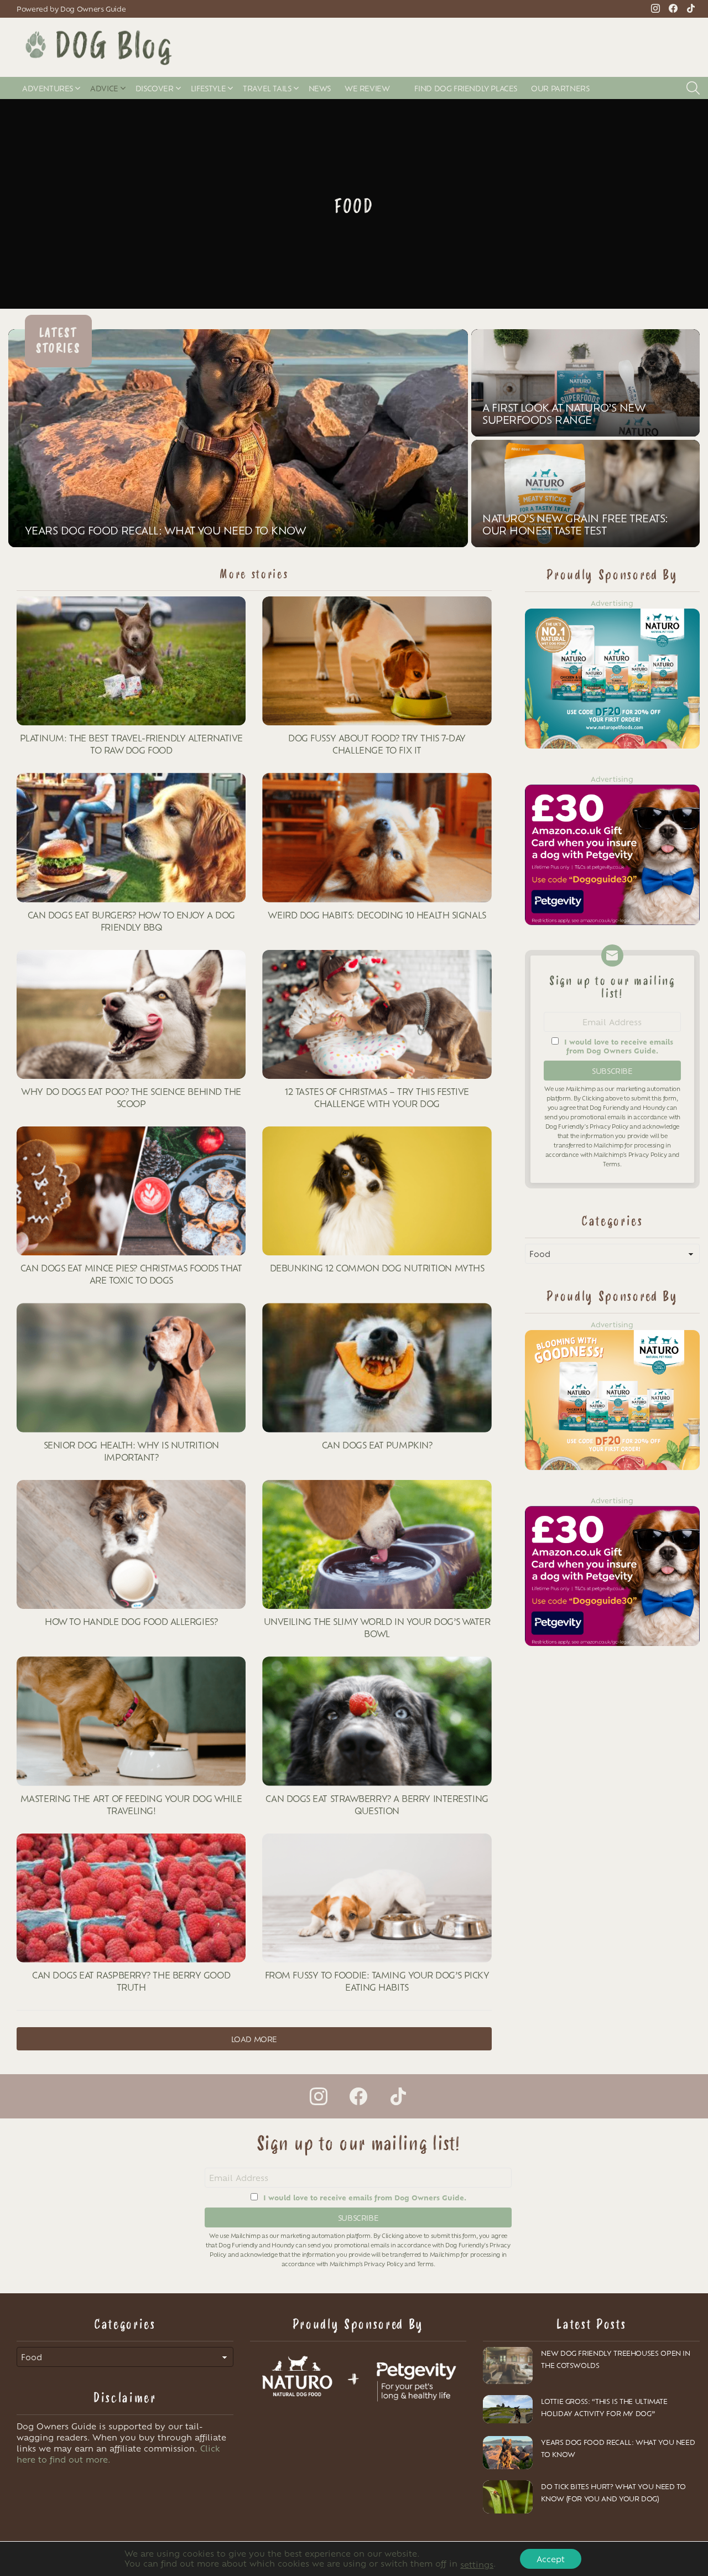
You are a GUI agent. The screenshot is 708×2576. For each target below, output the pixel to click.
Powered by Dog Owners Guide (71, 9)
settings (477, 2564)
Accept (551, 2559)
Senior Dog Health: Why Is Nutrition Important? (131, 1451)
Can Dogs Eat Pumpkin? (377, 1445)
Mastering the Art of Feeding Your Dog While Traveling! (131, 1804)
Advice (104, 88)
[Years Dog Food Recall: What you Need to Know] (238, 438)
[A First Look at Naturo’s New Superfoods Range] (585, 383)
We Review (367, 88)
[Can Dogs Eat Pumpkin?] (377, 1367)
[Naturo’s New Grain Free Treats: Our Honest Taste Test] (585, 494)
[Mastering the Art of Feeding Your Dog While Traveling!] (131, 1721)
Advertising (612, 603)
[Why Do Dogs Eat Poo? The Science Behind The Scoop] (131, 1014)
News (320, 88)
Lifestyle (209, 88)
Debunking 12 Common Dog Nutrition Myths (377, 1268)
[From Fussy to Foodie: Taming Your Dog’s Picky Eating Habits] (377, 1898)
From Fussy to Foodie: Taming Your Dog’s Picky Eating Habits (377, 1981)
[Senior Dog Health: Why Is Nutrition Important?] (131, 1367)
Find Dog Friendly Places (466, 88)
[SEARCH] (693, 88)
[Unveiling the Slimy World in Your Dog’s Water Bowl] (377, 1544)
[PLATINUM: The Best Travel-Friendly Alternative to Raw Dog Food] (131, 661)
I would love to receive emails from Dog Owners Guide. (619, 1046)
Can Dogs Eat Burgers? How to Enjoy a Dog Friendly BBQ (131, 921)
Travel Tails (267, 88)
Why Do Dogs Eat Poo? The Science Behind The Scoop (131, 1097)
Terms (611, 1164)
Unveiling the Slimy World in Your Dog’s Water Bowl (377, 1627)
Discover (155, 88)
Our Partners (560, 88)
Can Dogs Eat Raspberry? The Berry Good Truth (131, 1981)
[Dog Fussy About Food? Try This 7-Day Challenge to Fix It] (377, 661)
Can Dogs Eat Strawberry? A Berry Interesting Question (377, 1804)
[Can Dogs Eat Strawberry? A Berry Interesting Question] (377, 1721)
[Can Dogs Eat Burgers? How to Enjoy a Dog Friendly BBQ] (131, 837)
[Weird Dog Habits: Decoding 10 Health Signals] (377, 837)
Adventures (48, 88)
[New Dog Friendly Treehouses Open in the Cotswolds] (508, 2366)
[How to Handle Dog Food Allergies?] (131, 1544)
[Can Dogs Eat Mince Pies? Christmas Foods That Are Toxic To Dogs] (131, 1191)
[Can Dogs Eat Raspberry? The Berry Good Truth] (131, 1898)
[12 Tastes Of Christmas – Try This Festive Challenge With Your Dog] (377, 1014)
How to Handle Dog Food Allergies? (131, 1621)
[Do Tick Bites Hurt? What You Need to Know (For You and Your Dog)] (508, 2497)
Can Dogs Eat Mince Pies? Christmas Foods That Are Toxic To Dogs (131, 1274)
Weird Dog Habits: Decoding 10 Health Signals (377, 915)
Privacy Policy (609, 1126)
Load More (254, 2039)
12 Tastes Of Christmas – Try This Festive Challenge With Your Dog (377, 1097)
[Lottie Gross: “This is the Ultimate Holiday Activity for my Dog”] (508, 2409)
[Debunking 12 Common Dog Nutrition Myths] (377, 1191)
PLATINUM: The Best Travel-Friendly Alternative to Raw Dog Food (131, 744)
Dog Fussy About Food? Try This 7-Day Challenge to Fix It (377, 744)
